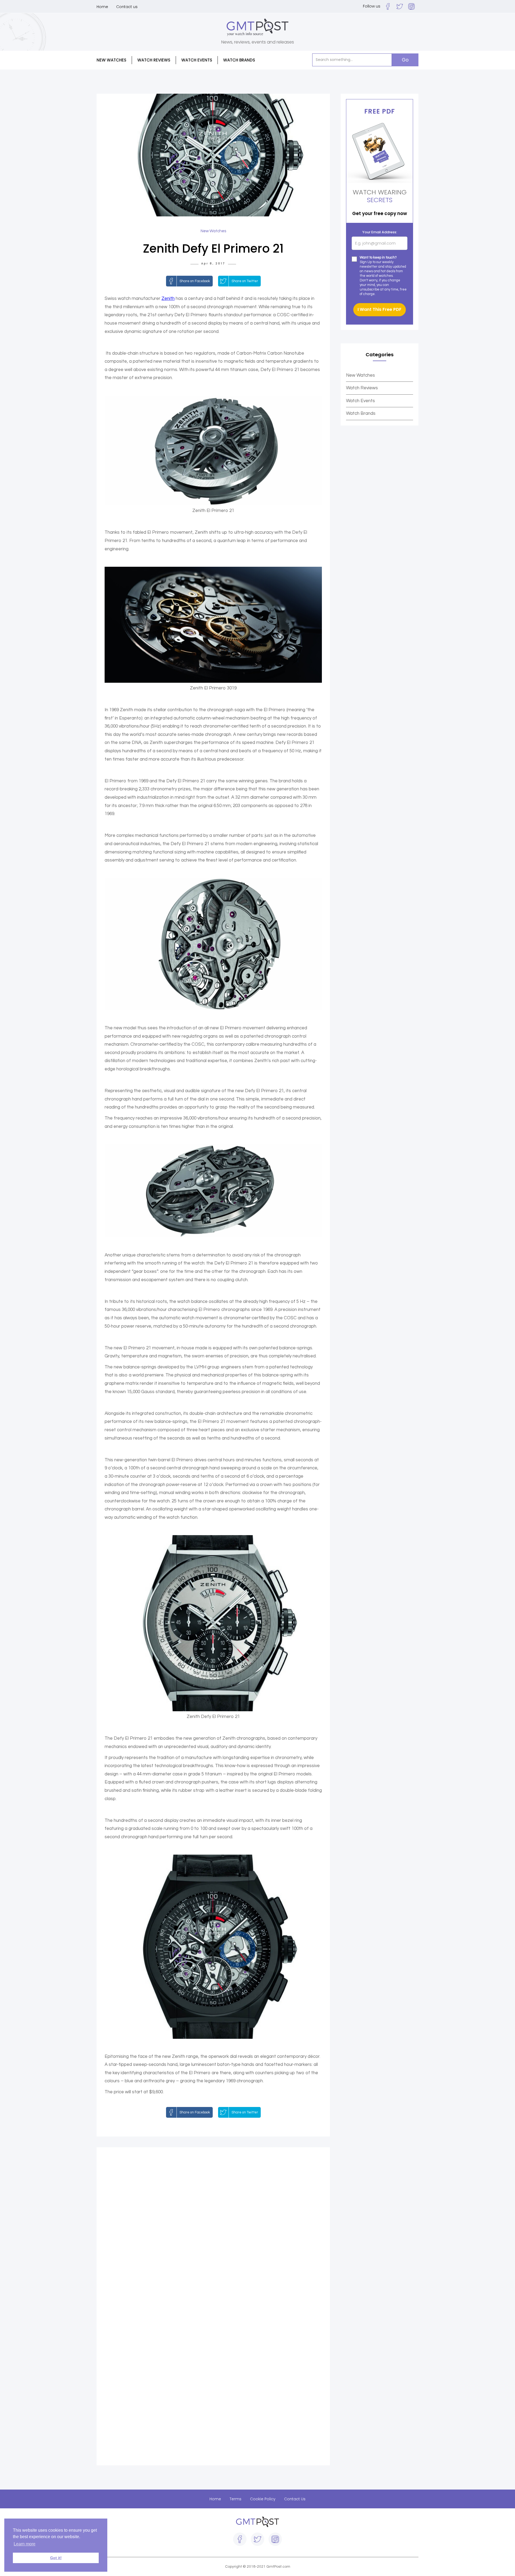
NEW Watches (111, 60)
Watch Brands (361, 413)
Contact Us (295, 2499)
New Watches (360, 375)
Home (102, 7)
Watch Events (197, 60)
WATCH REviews (154, 60)
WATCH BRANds (239, 60)
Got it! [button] (56, 2558)
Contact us (127, 7)
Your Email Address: (380, 232)
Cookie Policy (263, 2499)
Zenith (168, 299)
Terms (236, 2499)
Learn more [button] (25, 2544)
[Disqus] (213, 2230)
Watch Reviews (362, 388)
